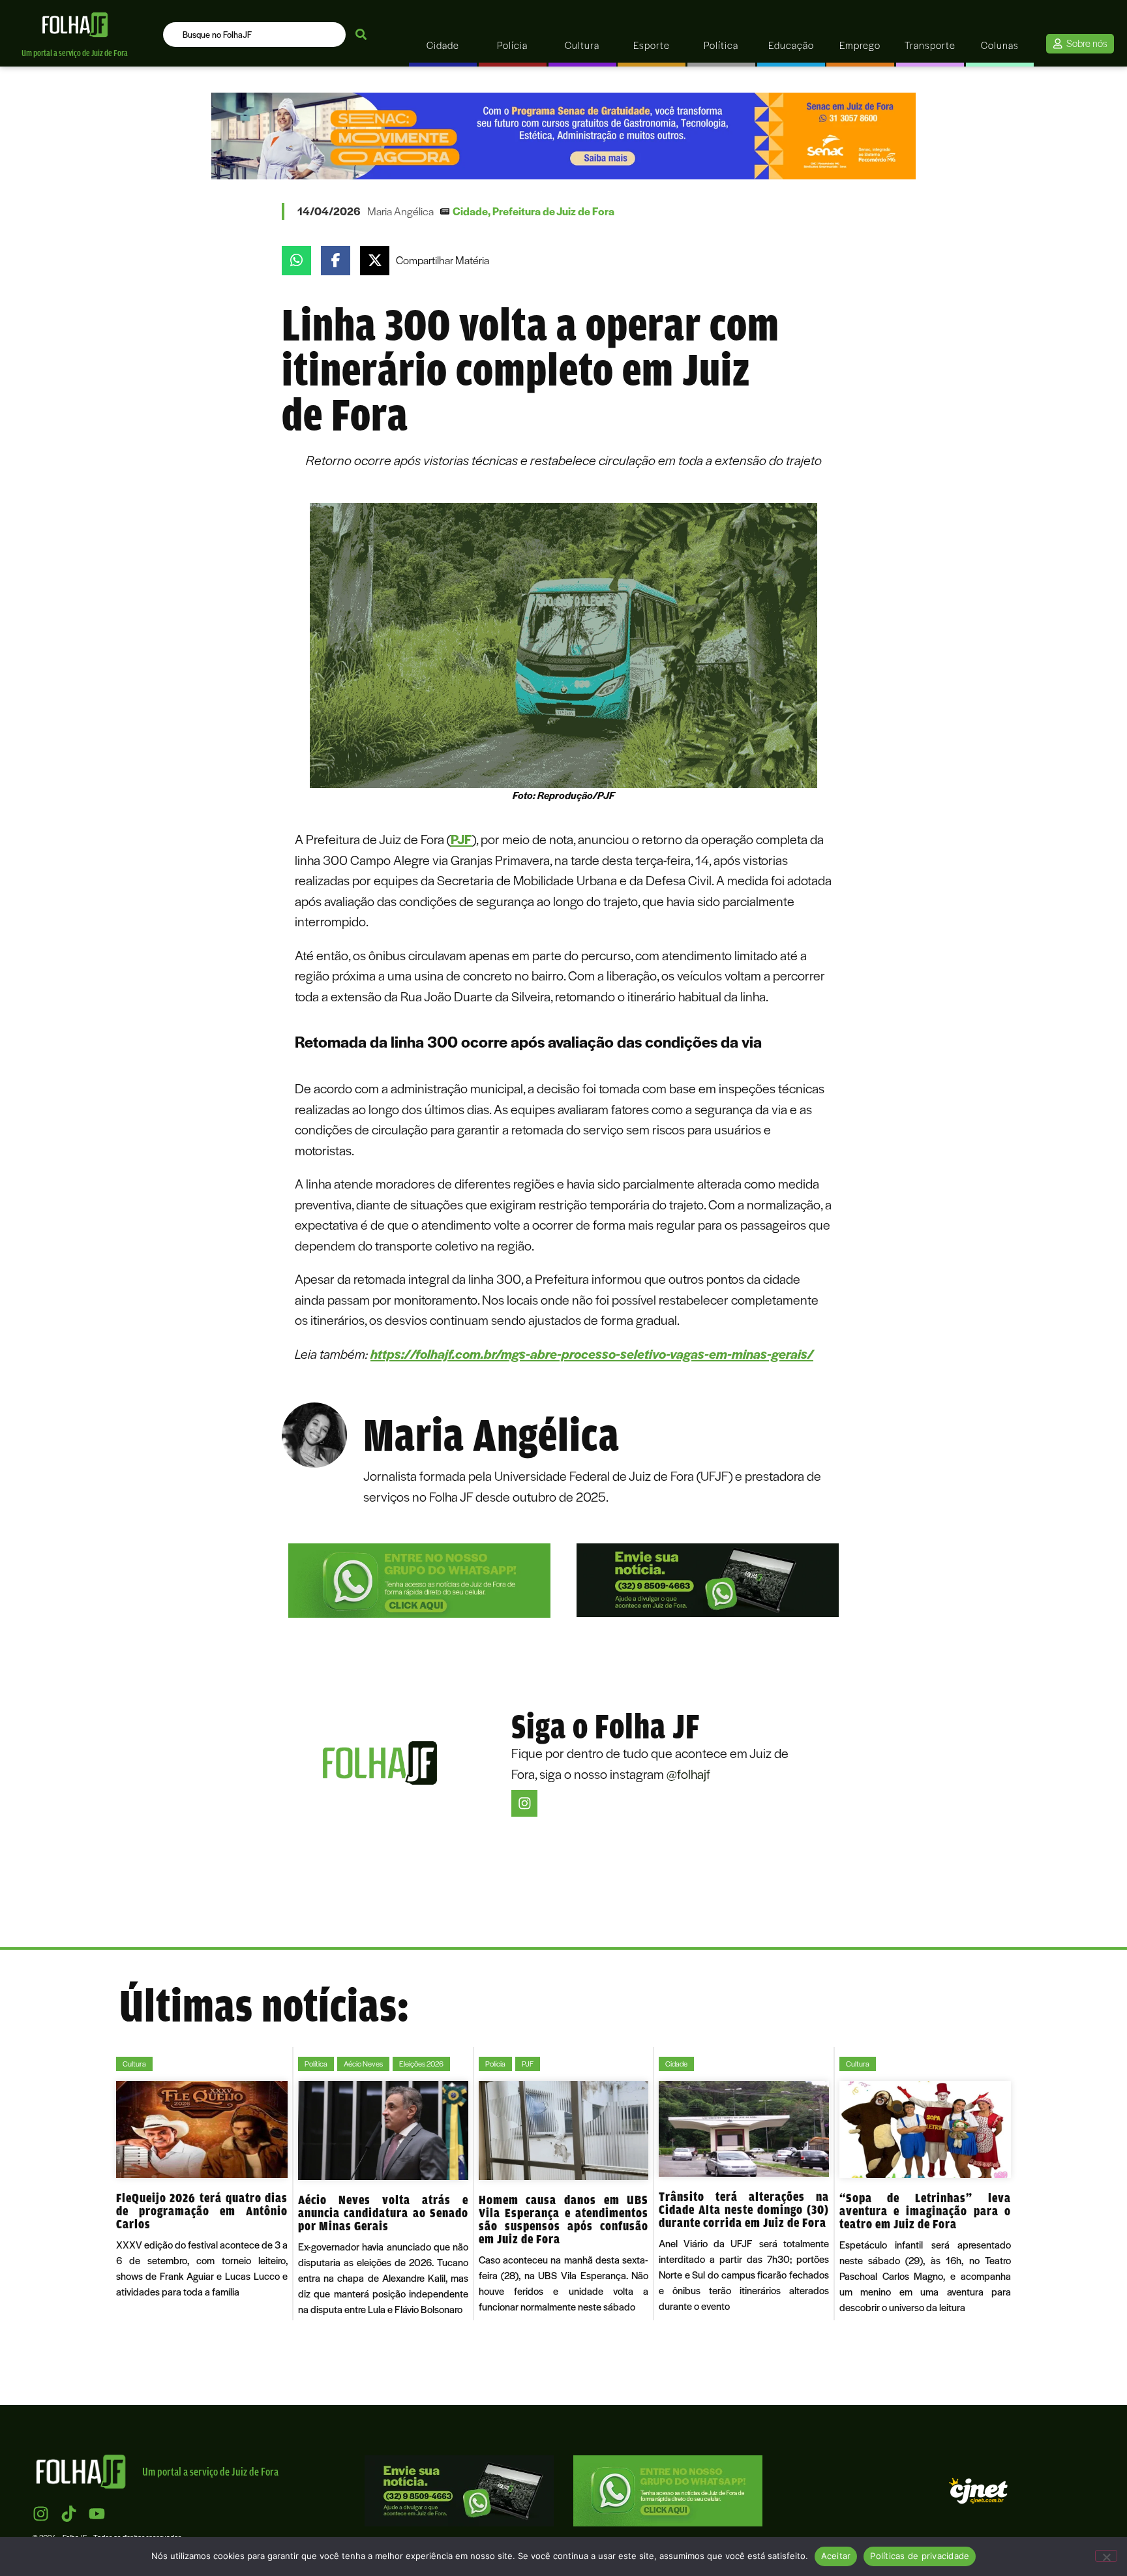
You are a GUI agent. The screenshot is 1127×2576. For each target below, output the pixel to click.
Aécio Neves (363, 2064)
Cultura (134, 2064)
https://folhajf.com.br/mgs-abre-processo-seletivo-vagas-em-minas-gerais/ (592, 1353)
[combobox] (254, 35)
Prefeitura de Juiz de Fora (553, 211)
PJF (461, 839)
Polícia (495, 2064)
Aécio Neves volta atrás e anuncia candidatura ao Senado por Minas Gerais (383, 2213)
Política (316, 2064)
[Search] (361, 35)
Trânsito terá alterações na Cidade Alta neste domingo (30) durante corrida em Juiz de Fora (744, 2209)
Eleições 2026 (421, 2064)
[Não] (1106, 2556)
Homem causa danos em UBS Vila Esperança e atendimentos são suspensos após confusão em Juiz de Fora (563, 2219)
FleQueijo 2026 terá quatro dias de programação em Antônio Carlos (202, 2211)
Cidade (470, 211)
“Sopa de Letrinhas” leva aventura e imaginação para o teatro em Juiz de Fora (925, 2211)
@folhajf (688, 1773)
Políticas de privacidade (920, 2556)
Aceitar (836, 2556)
